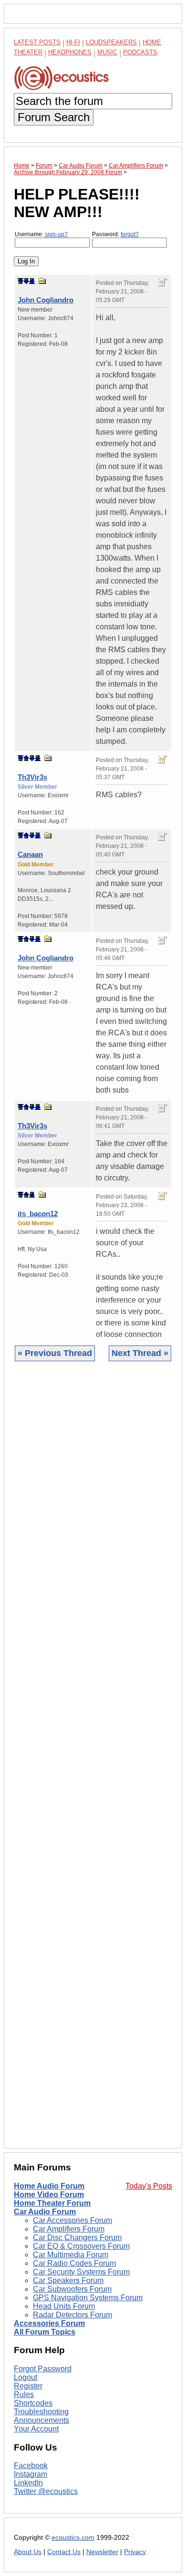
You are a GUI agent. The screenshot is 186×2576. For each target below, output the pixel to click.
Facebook (31, 2466)
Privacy (135, 2552)
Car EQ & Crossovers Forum (81, 2246)
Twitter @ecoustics (46, 2491)
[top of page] (21, 281)
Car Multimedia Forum (71, 2255)
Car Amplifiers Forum (69, 2229)
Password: (115, 234)
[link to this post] (42, 281)
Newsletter (102, 2552)
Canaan (30, 854)
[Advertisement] (93, 1762)
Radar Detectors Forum (72, 2315)
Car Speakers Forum (68, 2280)
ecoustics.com (73, 2538)
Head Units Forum (64, 2306)
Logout (26, 2377)
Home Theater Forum (52, 2203)
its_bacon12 (38, 1214)
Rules (24, 2394)
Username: (41, 234)
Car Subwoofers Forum (72, 2289)
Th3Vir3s (32, 777)
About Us (28, 2552)
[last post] (32, 281)
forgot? (130, 234)
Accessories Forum (49, 2323)
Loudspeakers (111, 42)
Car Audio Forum (45, 2212)
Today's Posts (149, 2186)
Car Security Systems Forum (81, 2272)
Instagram (31, 2474)
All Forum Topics (45, 2332)
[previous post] (26, 758)
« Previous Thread (55, 1353)
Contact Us (64, 2552)
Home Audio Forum (49, 2186)
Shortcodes (33, 2403)
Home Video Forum (49, 2195)
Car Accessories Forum (72, 2220)
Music (107, 52)
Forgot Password (43, 2369)
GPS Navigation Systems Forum (88, 2298)
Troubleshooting (41, 2412)
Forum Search (54, 117)
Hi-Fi (73, 42)
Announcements (41, 2420)
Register (28, 2386)
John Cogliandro (46, 300)
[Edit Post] (163, 282)
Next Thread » (140, 1353)
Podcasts (140, 52)
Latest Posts (37, 42)
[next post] (26, 281)
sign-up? (56, 234)
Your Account (36, 2429)
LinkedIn (28, 2483)
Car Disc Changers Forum (77, 2237)
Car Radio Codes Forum (74, 2263)
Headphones (70, 52)
